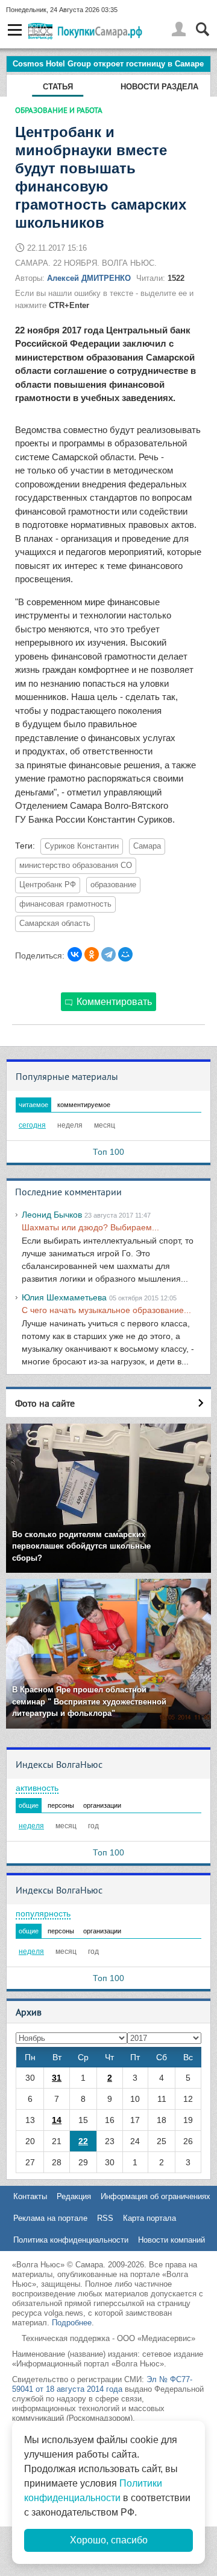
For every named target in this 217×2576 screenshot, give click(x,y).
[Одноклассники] (92, 954)
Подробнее (72, 2323)
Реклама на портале (50, 2218)
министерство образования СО (76, 866)
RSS (105, 2218)
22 (83, 2141)
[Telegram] (108, 954)
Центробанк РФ (48, 885)
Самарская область (55, 923)
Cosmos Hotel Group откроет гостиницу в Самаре (108, 64)
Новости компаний (171, 2240)
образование (113, 885)
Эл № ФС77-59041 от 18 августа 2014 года (102, 2384)
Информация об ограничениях (156, 2196)
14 (57, 2120)
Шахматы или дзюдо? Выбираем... (90, 1227)
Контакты (30, 2196)
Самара (147, 846)
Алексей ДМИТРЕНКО (89, 278)
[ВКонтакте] (75, 954)
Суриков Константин (82, 846)
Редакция (74, 2196)
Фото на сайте (45, 1403)
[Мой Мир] (125, 954)
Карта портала (149, 2218)
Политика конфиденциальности (71, 2240)
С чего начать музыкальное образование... (106, 1310)
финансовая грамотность (65, 904)
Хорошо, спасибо (109, 2540)
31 (57, 2078)
